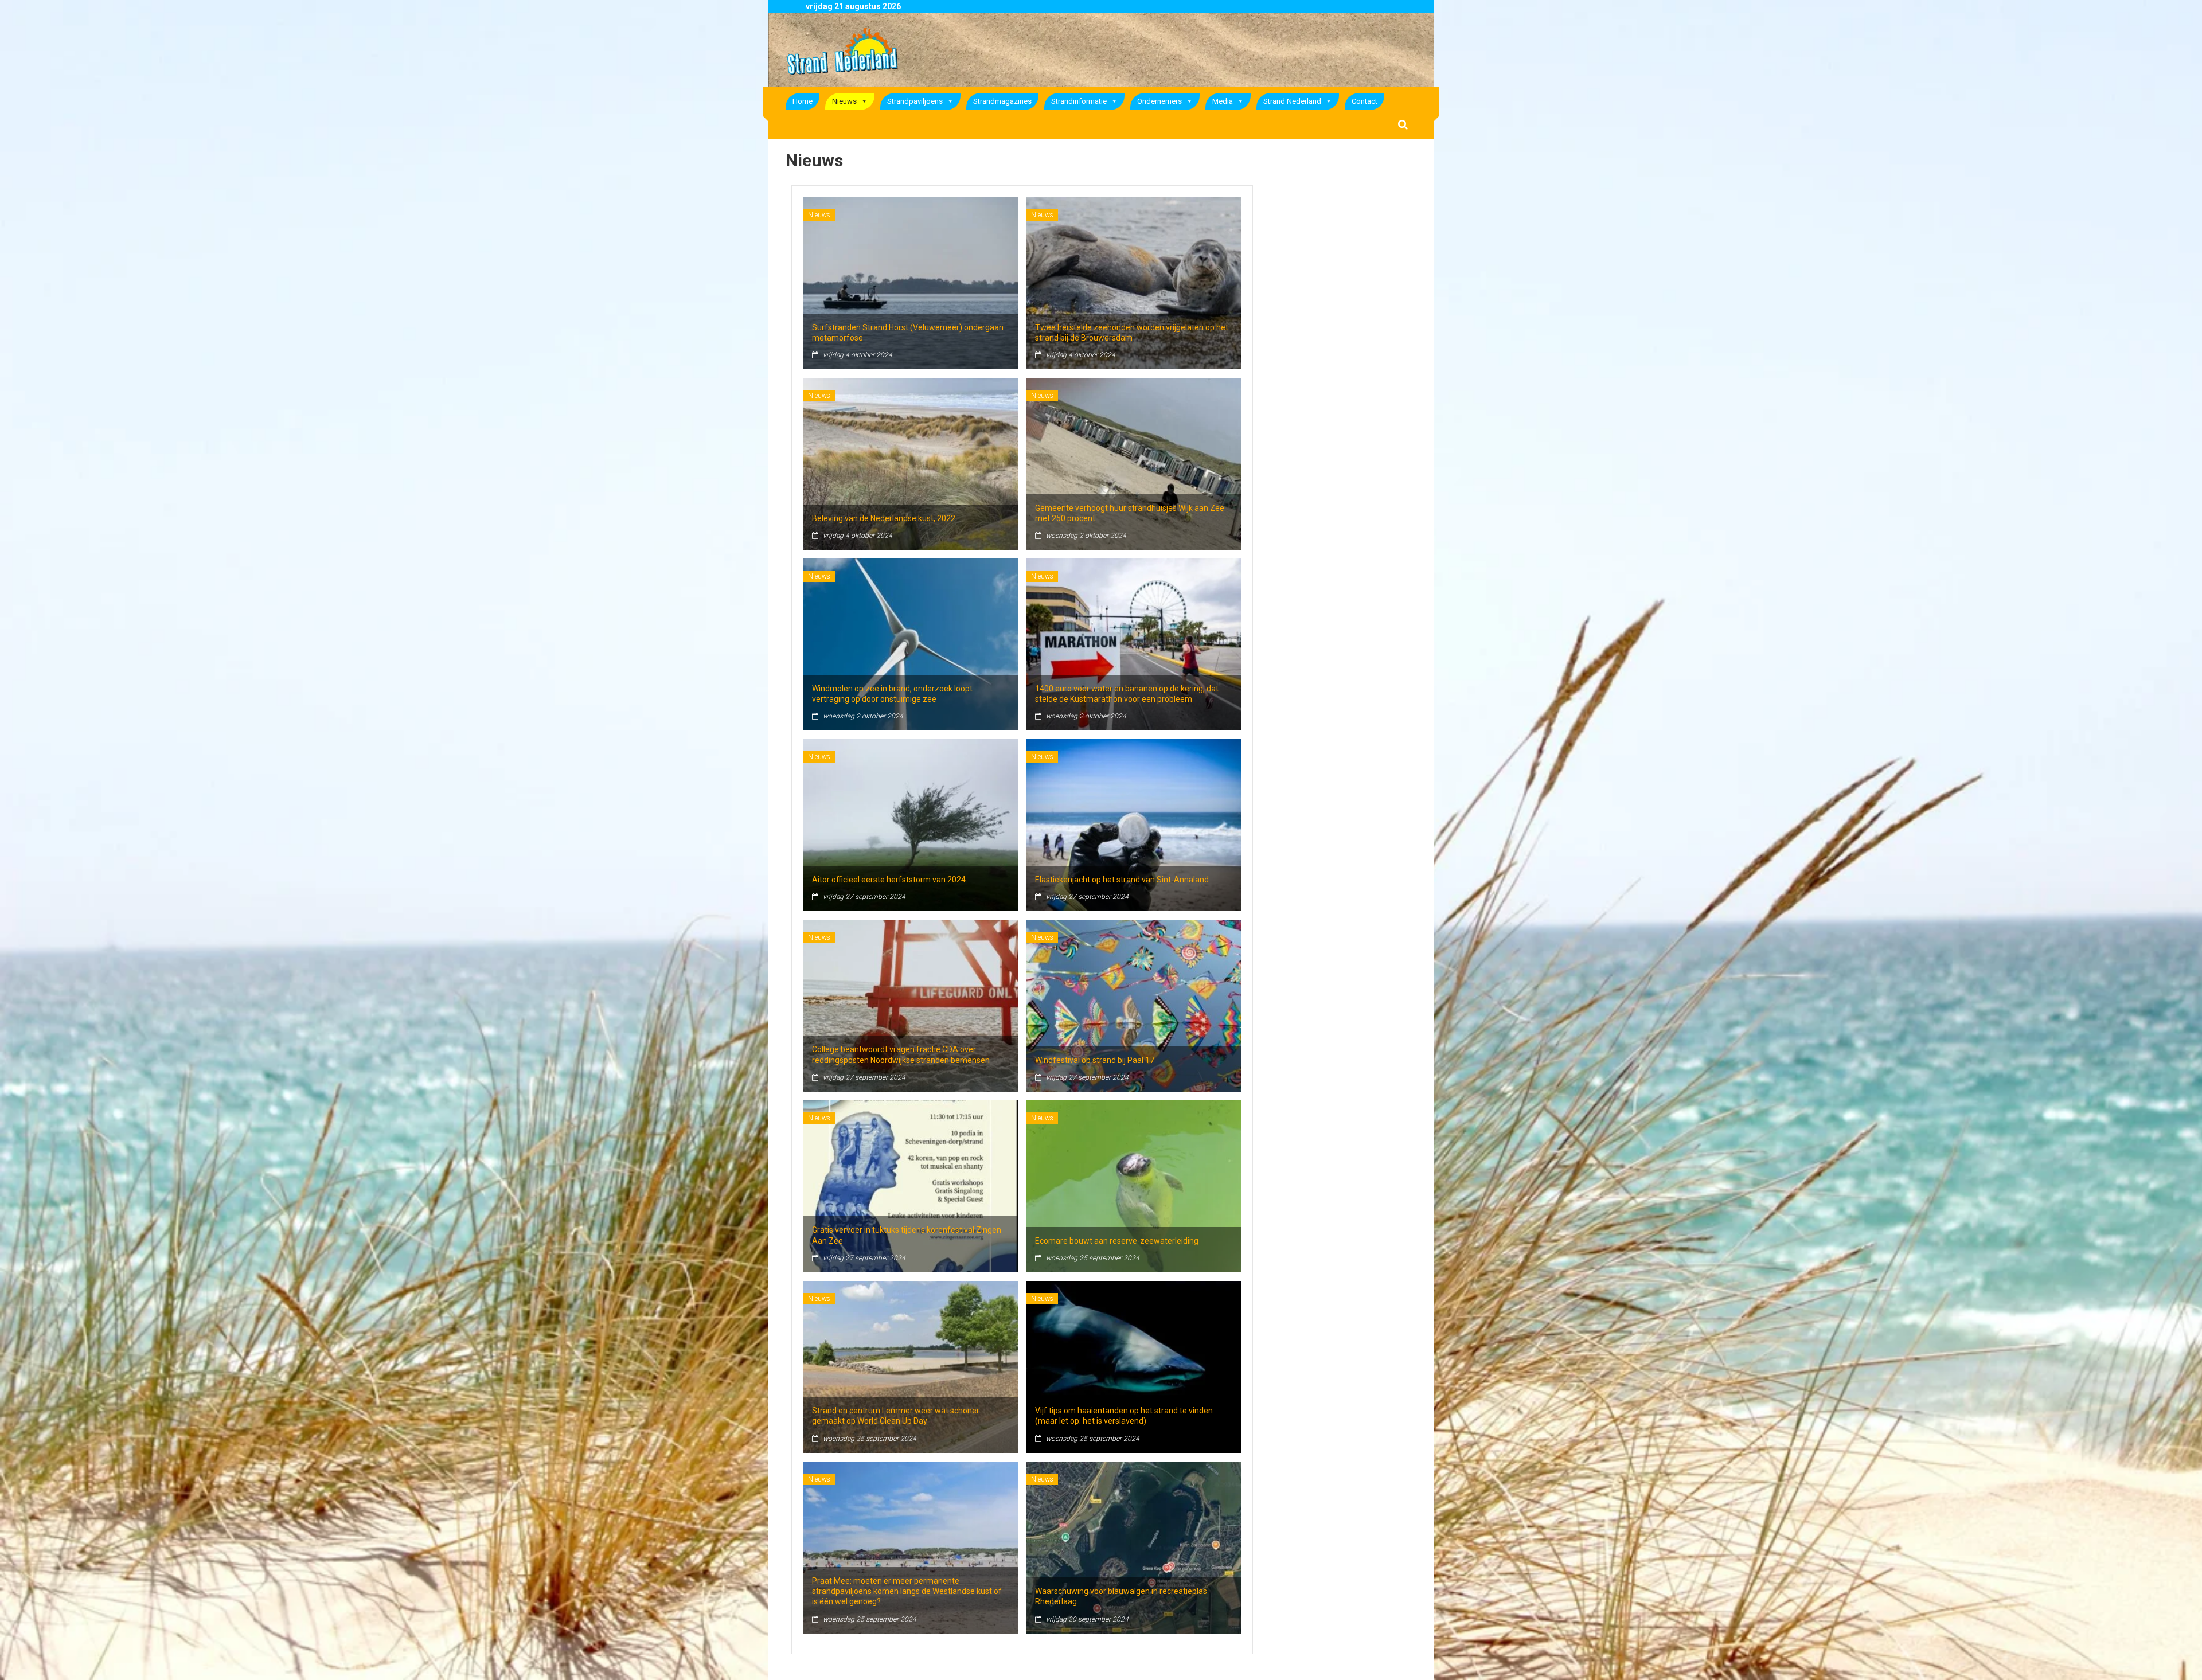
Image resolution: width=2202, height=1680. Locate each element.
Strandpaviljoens (915, 101)
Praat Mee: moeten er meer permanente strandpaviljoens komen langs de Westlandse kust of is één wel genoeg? (907, 1591)
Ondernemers (1159, 101)
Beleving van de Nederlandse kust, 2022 (884, 518)
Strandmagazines (1002, 101)
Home (803, 101)
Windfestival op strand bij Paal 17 (1095, 1060)
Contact (1364, 101)
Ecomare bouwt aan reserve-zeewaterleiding (1117, 1241)
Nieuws (844, 101)
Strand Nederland (1292, 101)
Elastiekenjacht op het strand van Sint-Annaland (1122, 880)
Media (1223, 101)
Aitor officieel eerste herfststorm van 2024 (889, 880)
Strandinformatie (1079, 101)
